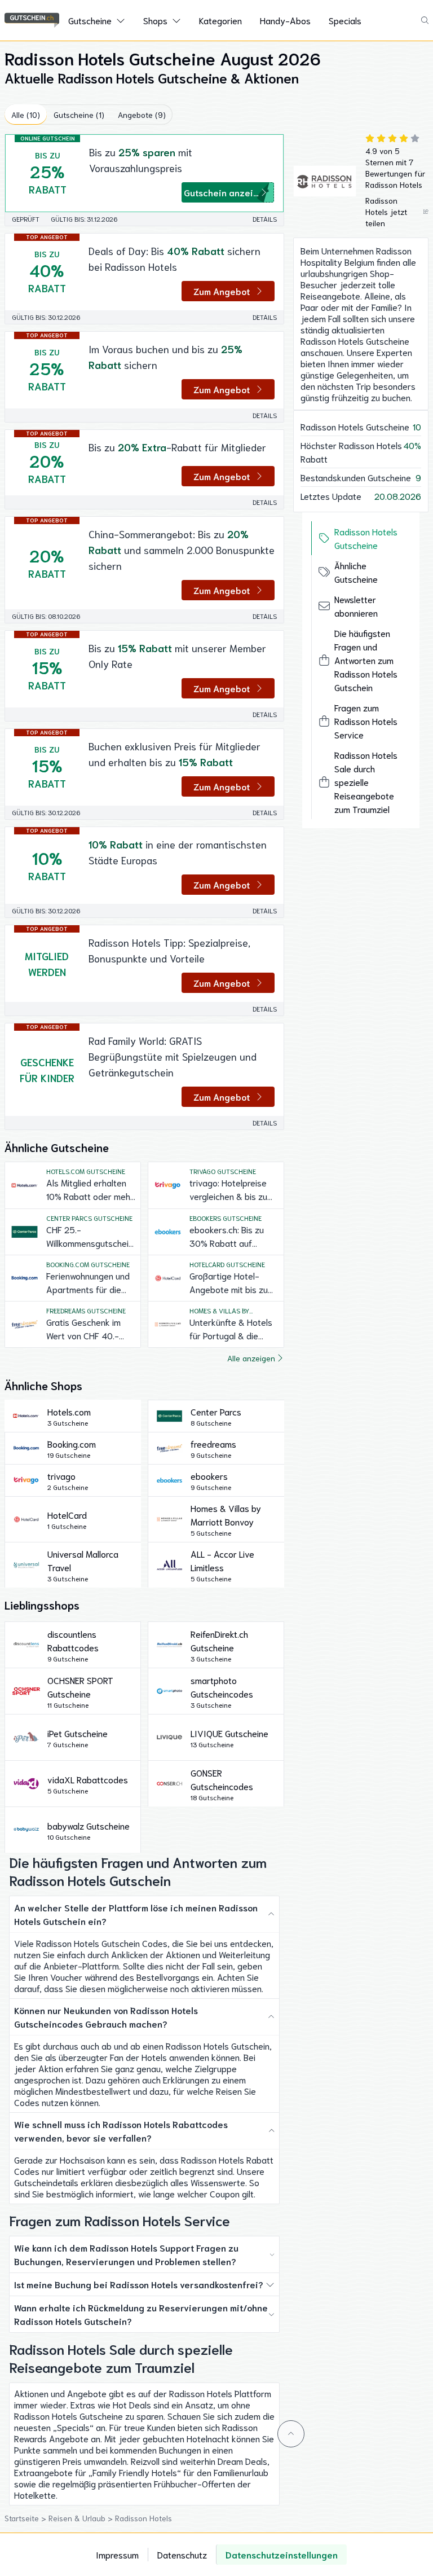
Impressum (117, 2554)
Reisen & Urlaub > (82, 2518)
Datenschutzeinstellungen (282, 2554)
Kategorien (220, 20)
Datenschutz (182, 2554)
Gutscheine (90, 20)
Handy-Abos (285, 20)
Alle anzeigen (251, 1358)
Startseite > (26, 2518)
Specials (345, 20)
